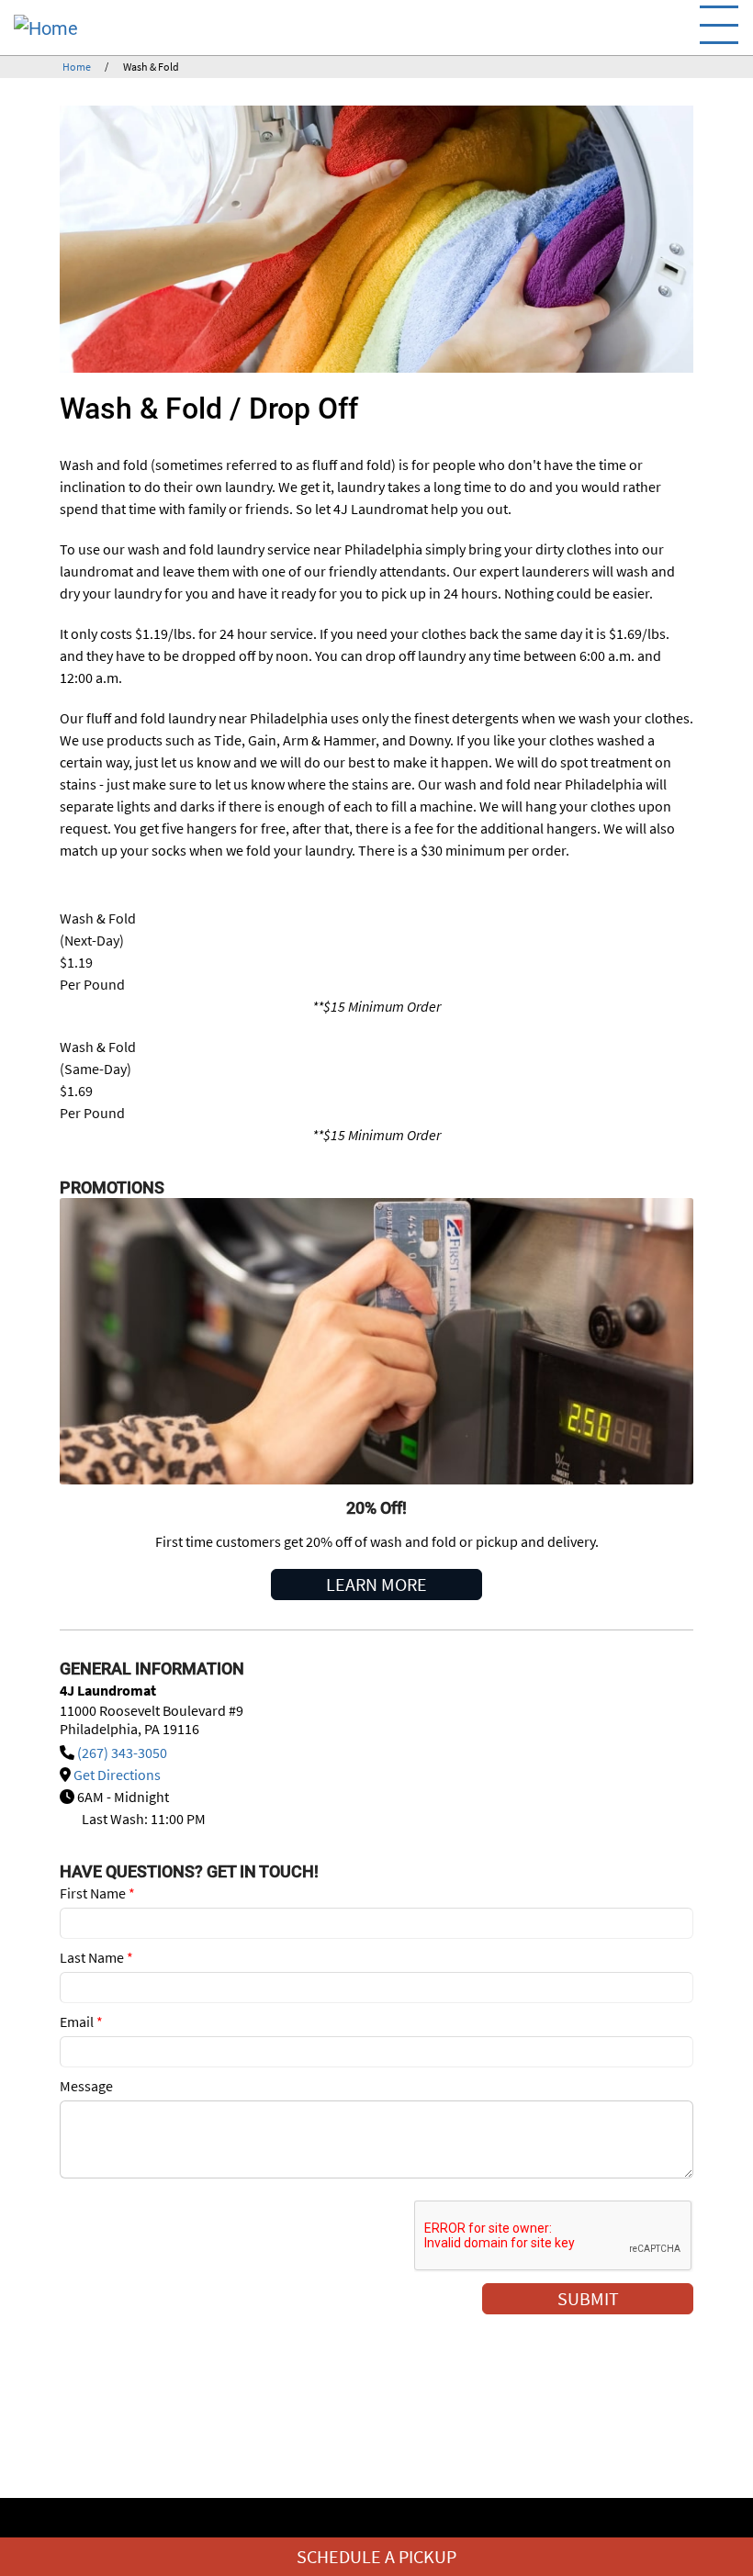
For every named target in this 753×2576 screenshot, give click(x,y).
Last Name (96, 1957)
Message (86, 2086)
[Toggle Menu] (719, 25)
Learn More (376, 1584)
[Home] (142, 28)
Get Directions (117, 1775)
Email (81, 2022)
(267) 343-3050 (122, 1753)
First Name (97, 1893)
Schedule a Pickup (376, 2556)
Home (77, 67)
